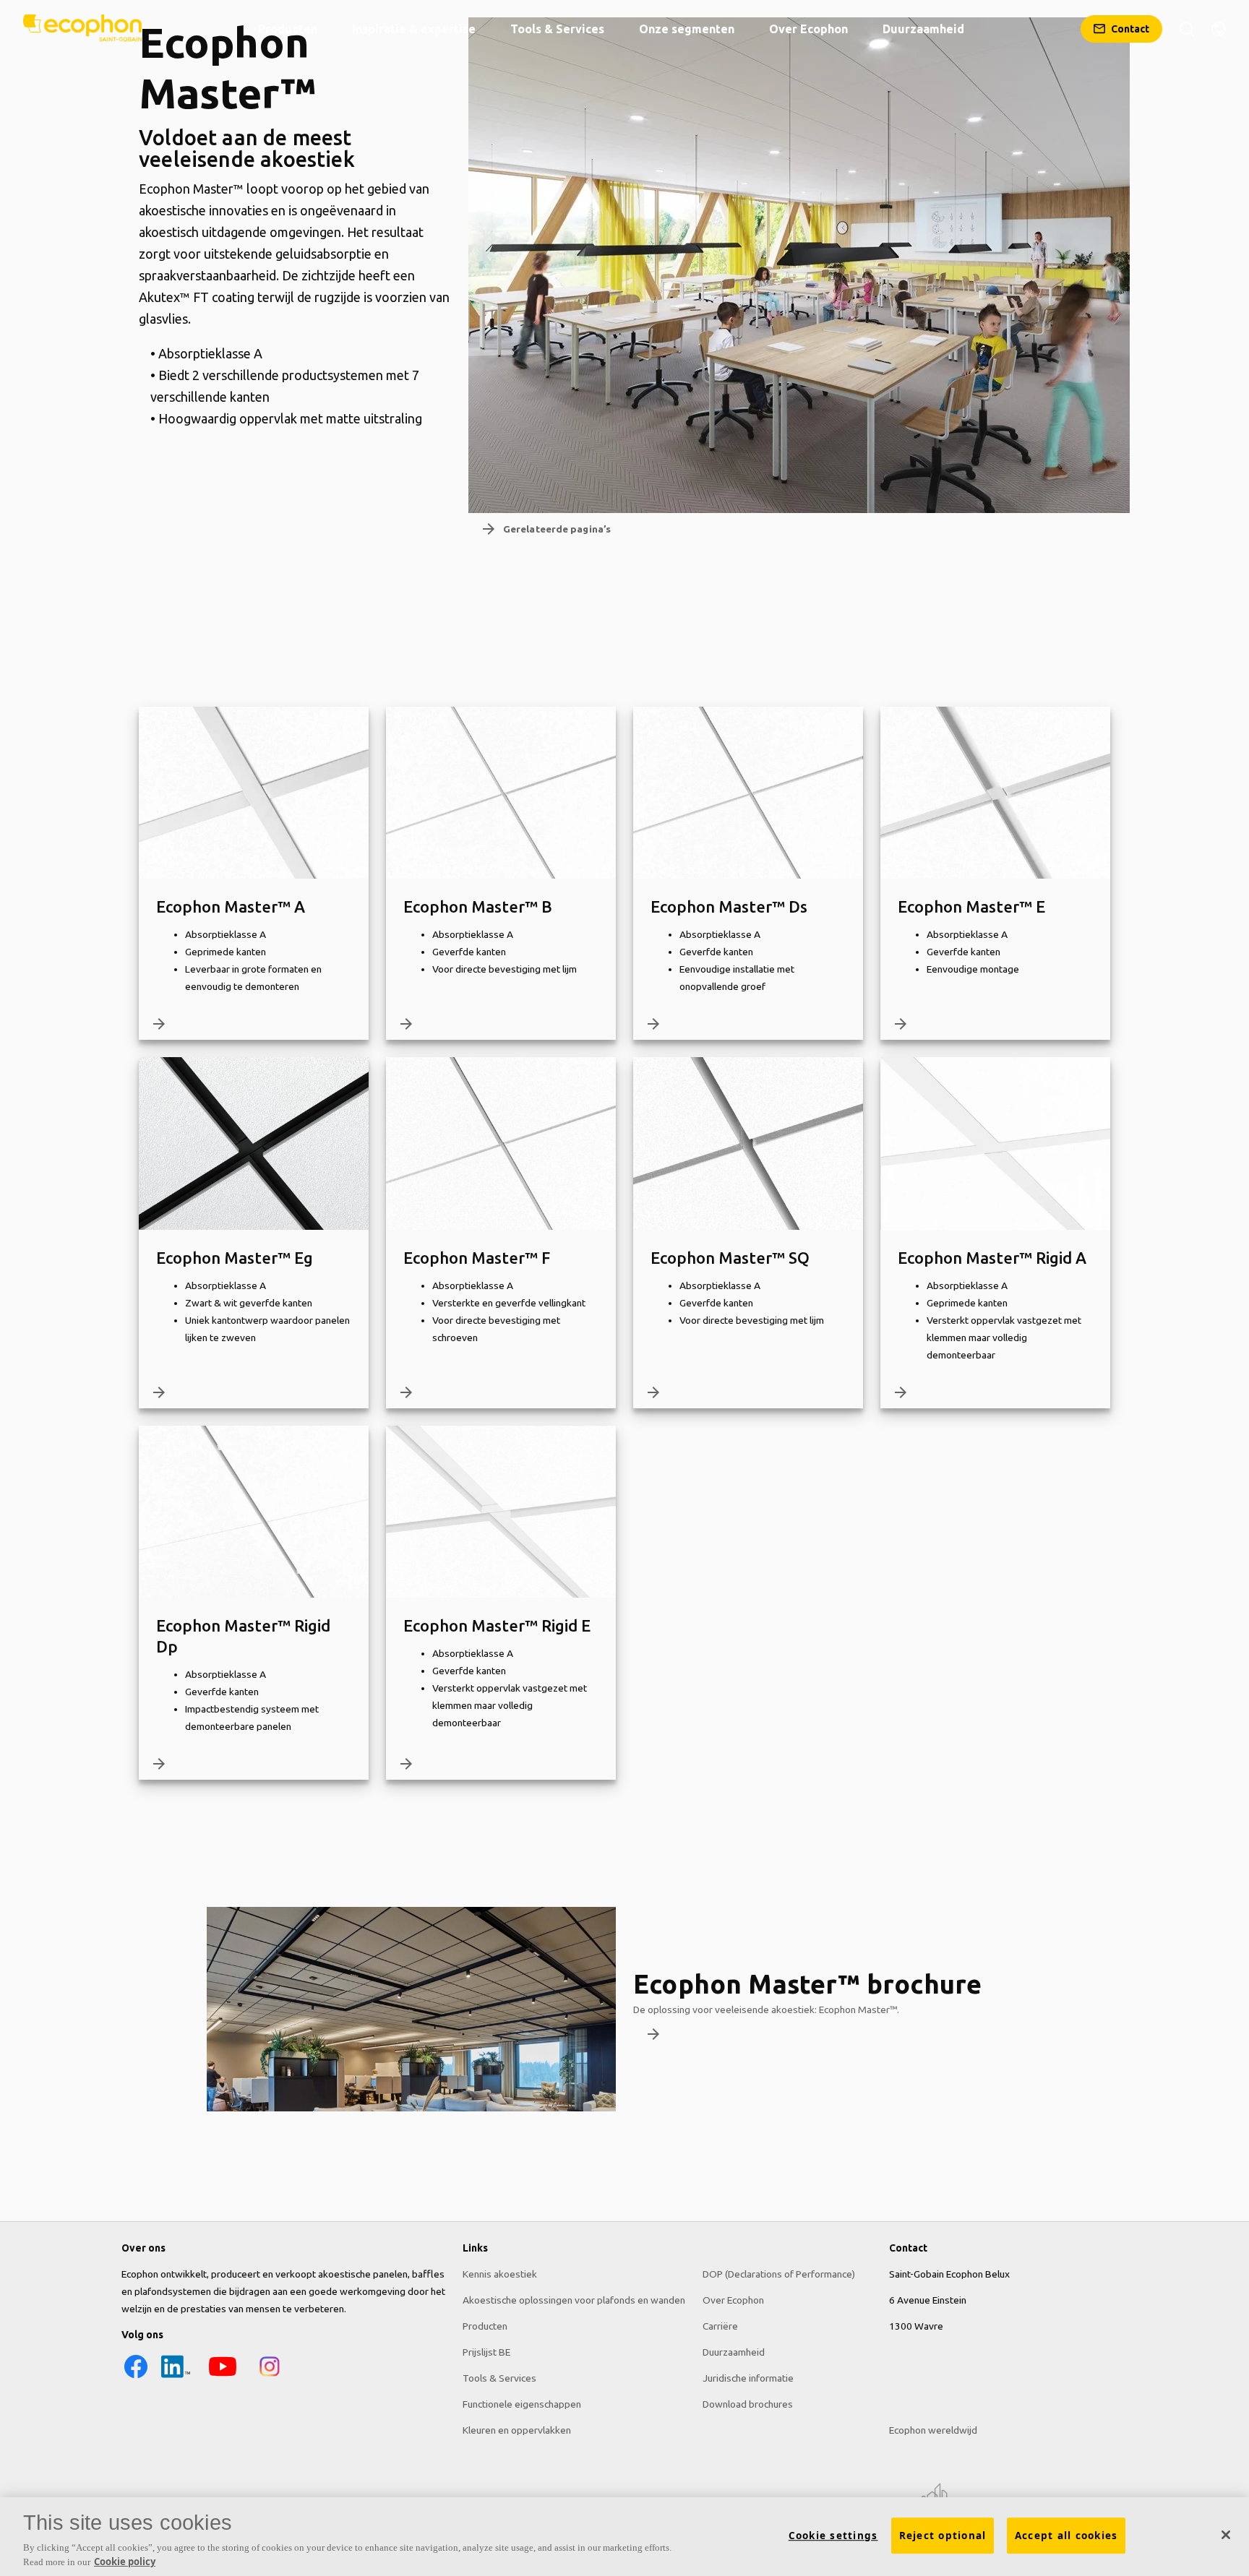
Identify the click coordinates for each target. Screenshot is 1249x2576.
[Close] (1226, 2535)
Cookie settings (833, 2536)
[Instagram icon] (270, 2377)
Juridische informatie (748, 2378)
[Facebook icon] (136, 2377)
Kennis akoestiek (500, 2274)
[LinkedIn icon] (176, 2377)
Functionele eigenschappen (522, 2404)
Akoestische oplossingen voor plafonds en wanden (574, 2300)
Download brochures (748, 2404)
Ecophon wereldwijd (933, 2430)
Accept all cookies (1066, 2536)
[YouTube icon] (223, 2377)
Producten (485, 2326)
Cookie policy (125, 2561)
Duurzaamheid (734, 2352)
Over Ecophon (733, 2300)
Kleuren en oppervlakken (517, 2430)
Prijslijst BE (486, 2352)
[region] (624, 2537)
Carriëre (720, 2326)
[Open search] (1187, 29)
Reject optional (943, 2536)
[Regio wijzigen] (1219, 29)
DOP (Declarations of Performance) (779, 2274)
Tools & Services (499, 2378)
